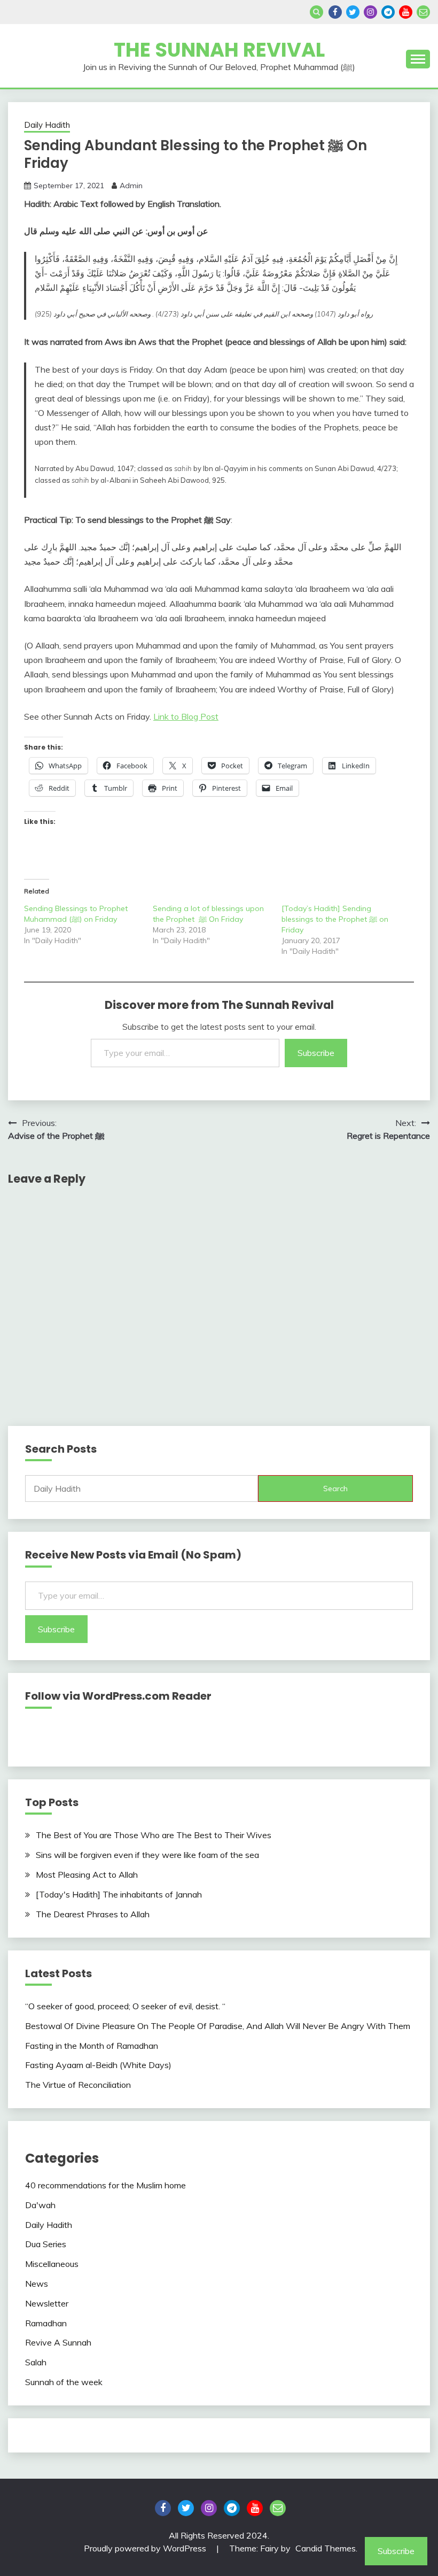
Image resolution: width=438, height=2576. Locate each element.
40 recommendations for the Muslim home (105, 2185)
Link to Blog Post (186, 716)
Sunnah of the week (64, 2382)
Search (335, 1488)
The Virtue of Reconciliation (78, 2085)
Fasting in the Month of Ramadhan (92, 2046)
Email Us (423, 12)
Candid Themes (326, 2548)
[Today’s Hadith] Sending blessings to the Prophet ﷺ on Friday (335, 919)
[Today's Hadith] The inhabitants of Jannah (119, 1894)
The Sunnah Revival (219, 50)
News (37, 2284)
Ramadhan (46, 2323)
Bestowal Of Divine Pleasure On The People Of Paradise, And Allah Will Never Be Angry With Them (218, 2026)
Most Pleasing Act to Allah (87, 1875)
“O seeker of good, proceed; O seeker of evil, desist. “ (125, 2006)
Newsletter (47, 2303)
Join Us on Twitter (353, 12)
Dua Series (46, 2244)
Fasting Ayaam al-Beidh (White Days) (98, 2065)
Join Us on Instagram (370, 12)
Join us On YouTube (406, 12)
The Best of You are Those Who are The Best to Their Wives (154, 1835)
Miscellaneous (52, 2264)
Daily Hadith (47, 125)
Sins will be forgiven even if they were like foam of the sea (147, 1855)
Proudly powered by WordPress (146, 2548)
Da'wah (40, 2205)
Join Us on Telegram (388, 12)
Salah (36, 2362)
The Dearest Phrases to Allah (93, 1914)
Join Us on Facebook (335, 12)
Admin (131, 186)
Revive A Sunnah (58, 2342)
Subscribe (316, 1053)
